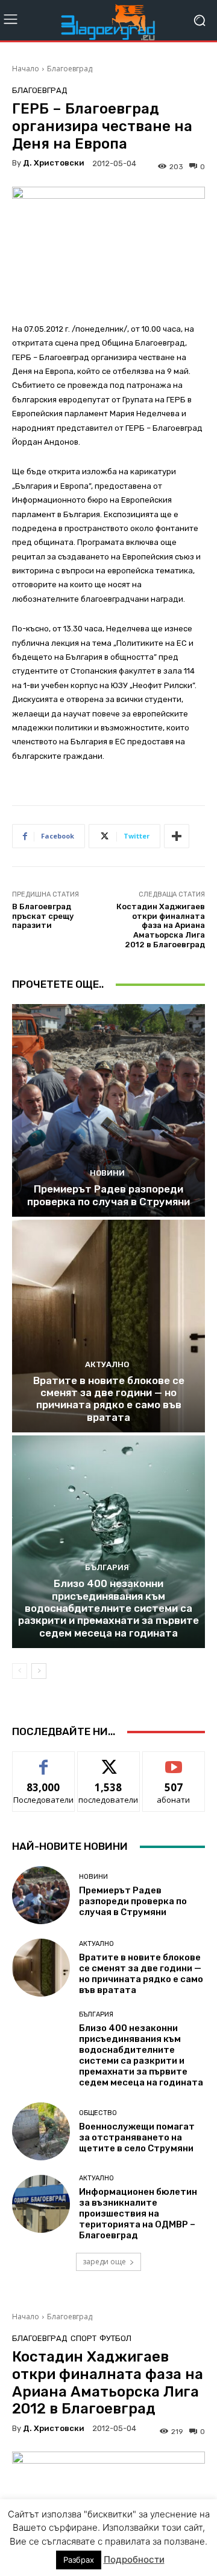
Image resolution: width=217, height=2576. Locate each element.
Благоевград (70, 69)
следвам (108, 1761)
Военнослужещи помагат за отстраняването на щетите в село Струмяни (137, 2137)
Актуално (107, 1364)
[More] (177, 836)
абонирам (174, 1761)
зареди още (104, 2262)
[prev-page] (20, 1671)
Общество (98, 2113)
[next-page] (39, 1671)
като (43, 1761)
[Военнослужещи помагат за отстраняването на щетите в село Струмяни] (41, 2131)
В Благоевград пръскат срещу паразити (43, 916)
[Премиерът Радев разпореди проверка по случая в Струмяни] (108, 1110)
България (107, 1567)
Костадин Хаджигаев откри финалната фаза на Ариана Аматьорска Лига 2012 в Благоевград (161, 925)
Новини (107, 1173)
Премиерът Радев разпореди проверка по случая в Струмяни (108, 1195)
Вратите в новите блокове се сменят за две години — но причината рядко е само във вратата (109, 1399)
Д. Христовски (54, 163)
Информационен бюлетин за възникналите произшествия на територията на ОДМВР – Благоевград (138, 2214)
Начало (26, 69)
